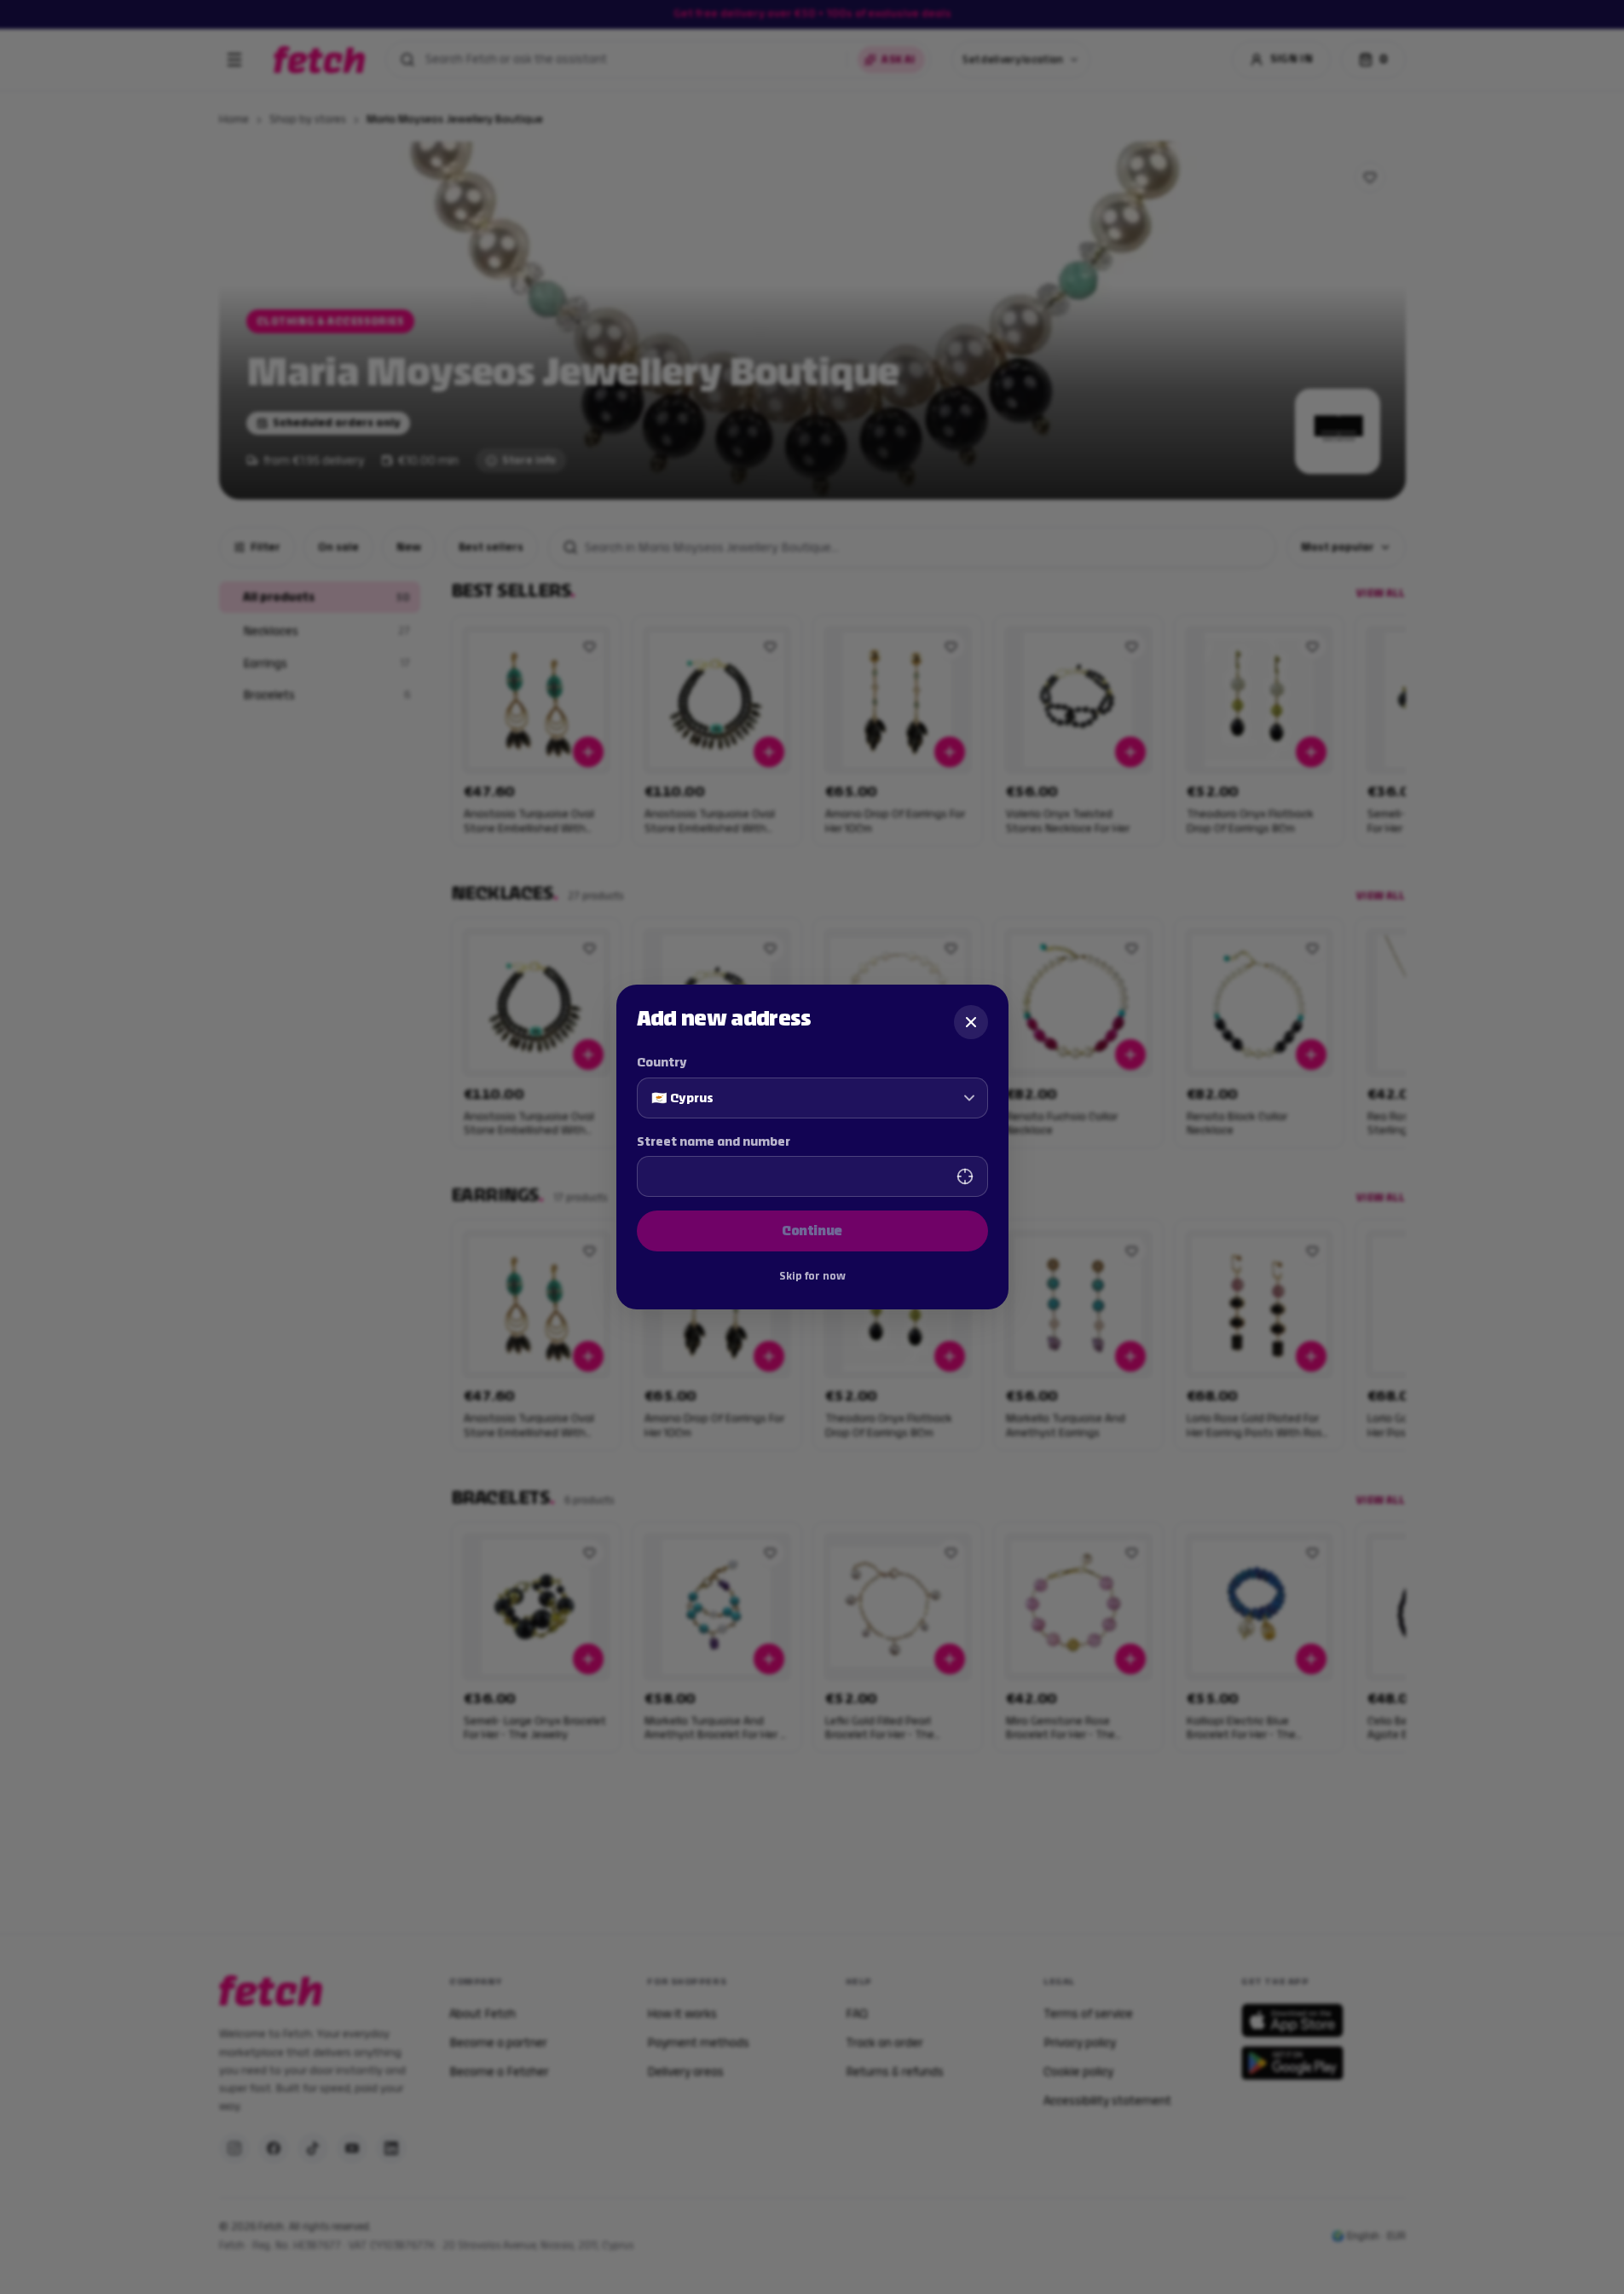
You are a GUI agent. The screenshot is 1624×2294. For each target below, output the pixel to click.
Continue (812, 1231)
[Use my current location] (965, 1176)
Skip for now (812, 1276)
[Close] (971, 1022)
